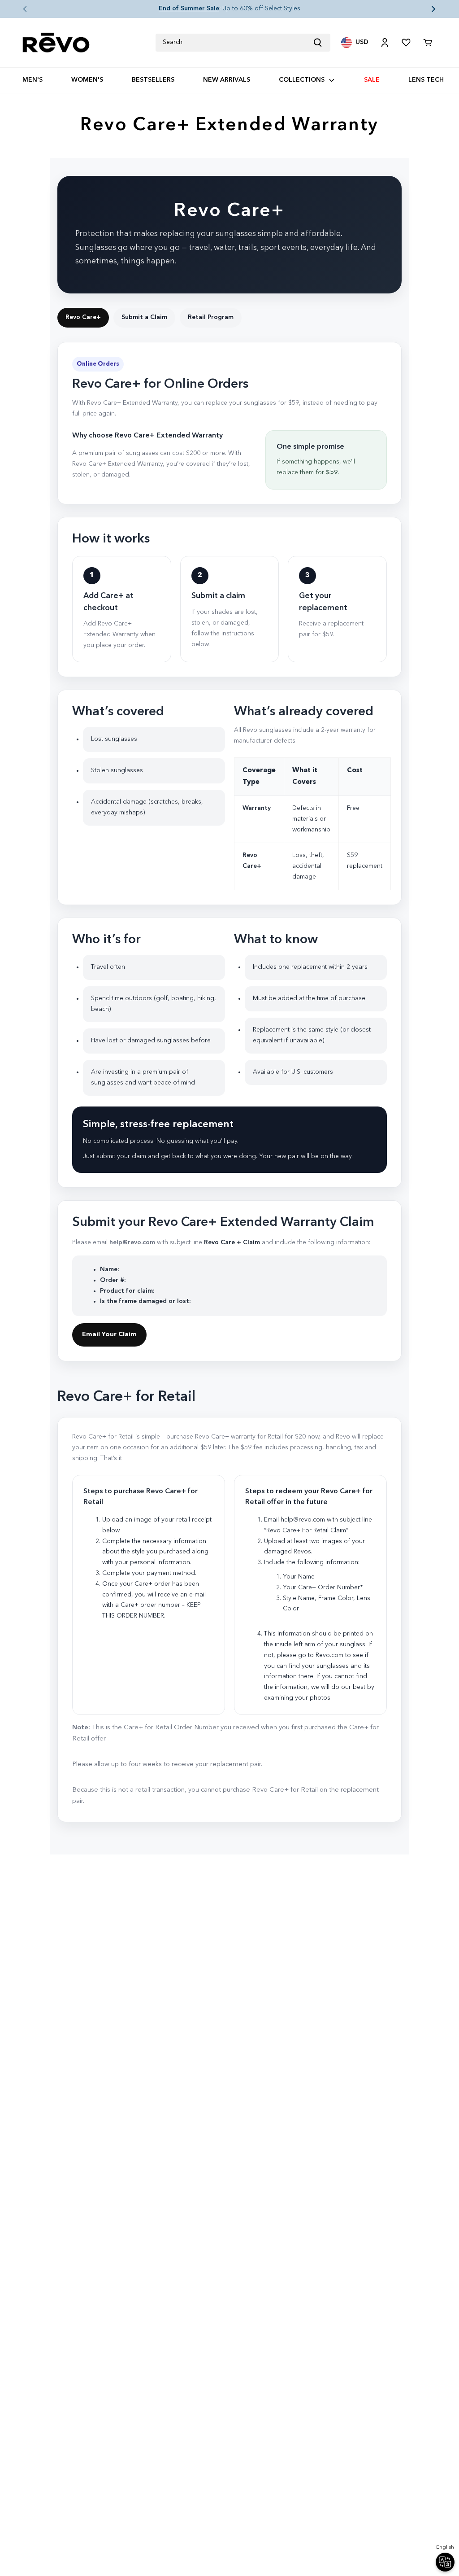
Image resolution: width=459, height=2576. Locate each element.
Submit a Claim (144, 317)
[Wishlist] (406, 43)
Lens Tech (426, 80)
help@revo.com (132, 1242)
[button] (18, 9)
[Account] (385, 43)
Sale (372, 80)
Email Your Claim (109, 1334)
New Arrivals (227, 80)
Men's (32, 80)
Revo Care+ (83, 317)
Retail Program (211, 317)
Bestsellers (153, 80)
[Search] (321, 43)
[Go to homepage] (56, 43)
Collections (302, 80)
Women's (87, 80)
